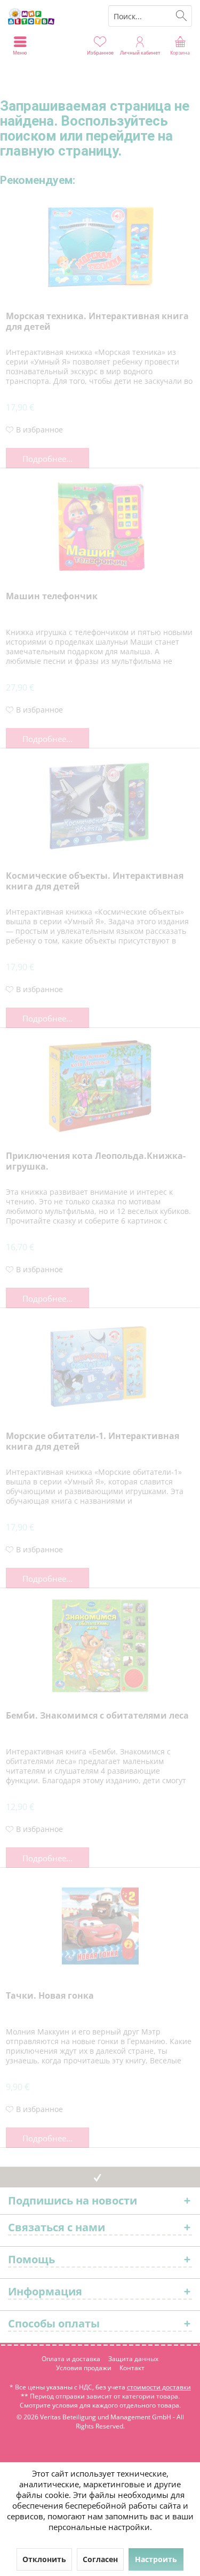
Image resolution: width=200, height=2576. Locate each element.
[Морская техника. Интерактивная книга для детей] (100, 246)
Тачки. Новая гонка (50, 1996)
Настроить (156, 2559)
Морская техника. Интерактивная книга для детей (97, 322)
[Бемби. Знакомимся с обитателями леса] (100, 1646)
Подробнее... (47, 459)
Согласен (100, 2559)
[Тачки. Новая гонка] (100, 1926)
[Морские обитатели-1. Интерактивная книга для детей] (100, 1366)
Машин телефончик (52, 596)
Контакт (132, 2368)
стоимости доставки (159, 2387)
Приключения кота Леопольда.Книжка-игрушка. (96, 1161)
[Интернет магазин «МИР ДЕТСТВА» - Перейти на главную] (50, 16)
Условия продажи (84, 2368)
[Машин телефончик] (100, 527)
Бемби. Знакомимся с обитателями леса (97, 1716)
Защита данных (133, 2359)
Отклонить (44, 2559)
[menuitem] (180, 45)
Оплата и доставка (71, 2359)
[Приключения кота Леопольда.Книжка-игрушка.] (100, 1086)
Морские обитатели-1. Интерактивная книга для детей (93, 1441)
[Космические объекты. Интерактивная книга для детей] (100, 806)
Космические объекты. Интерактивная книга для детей (95, 881)
